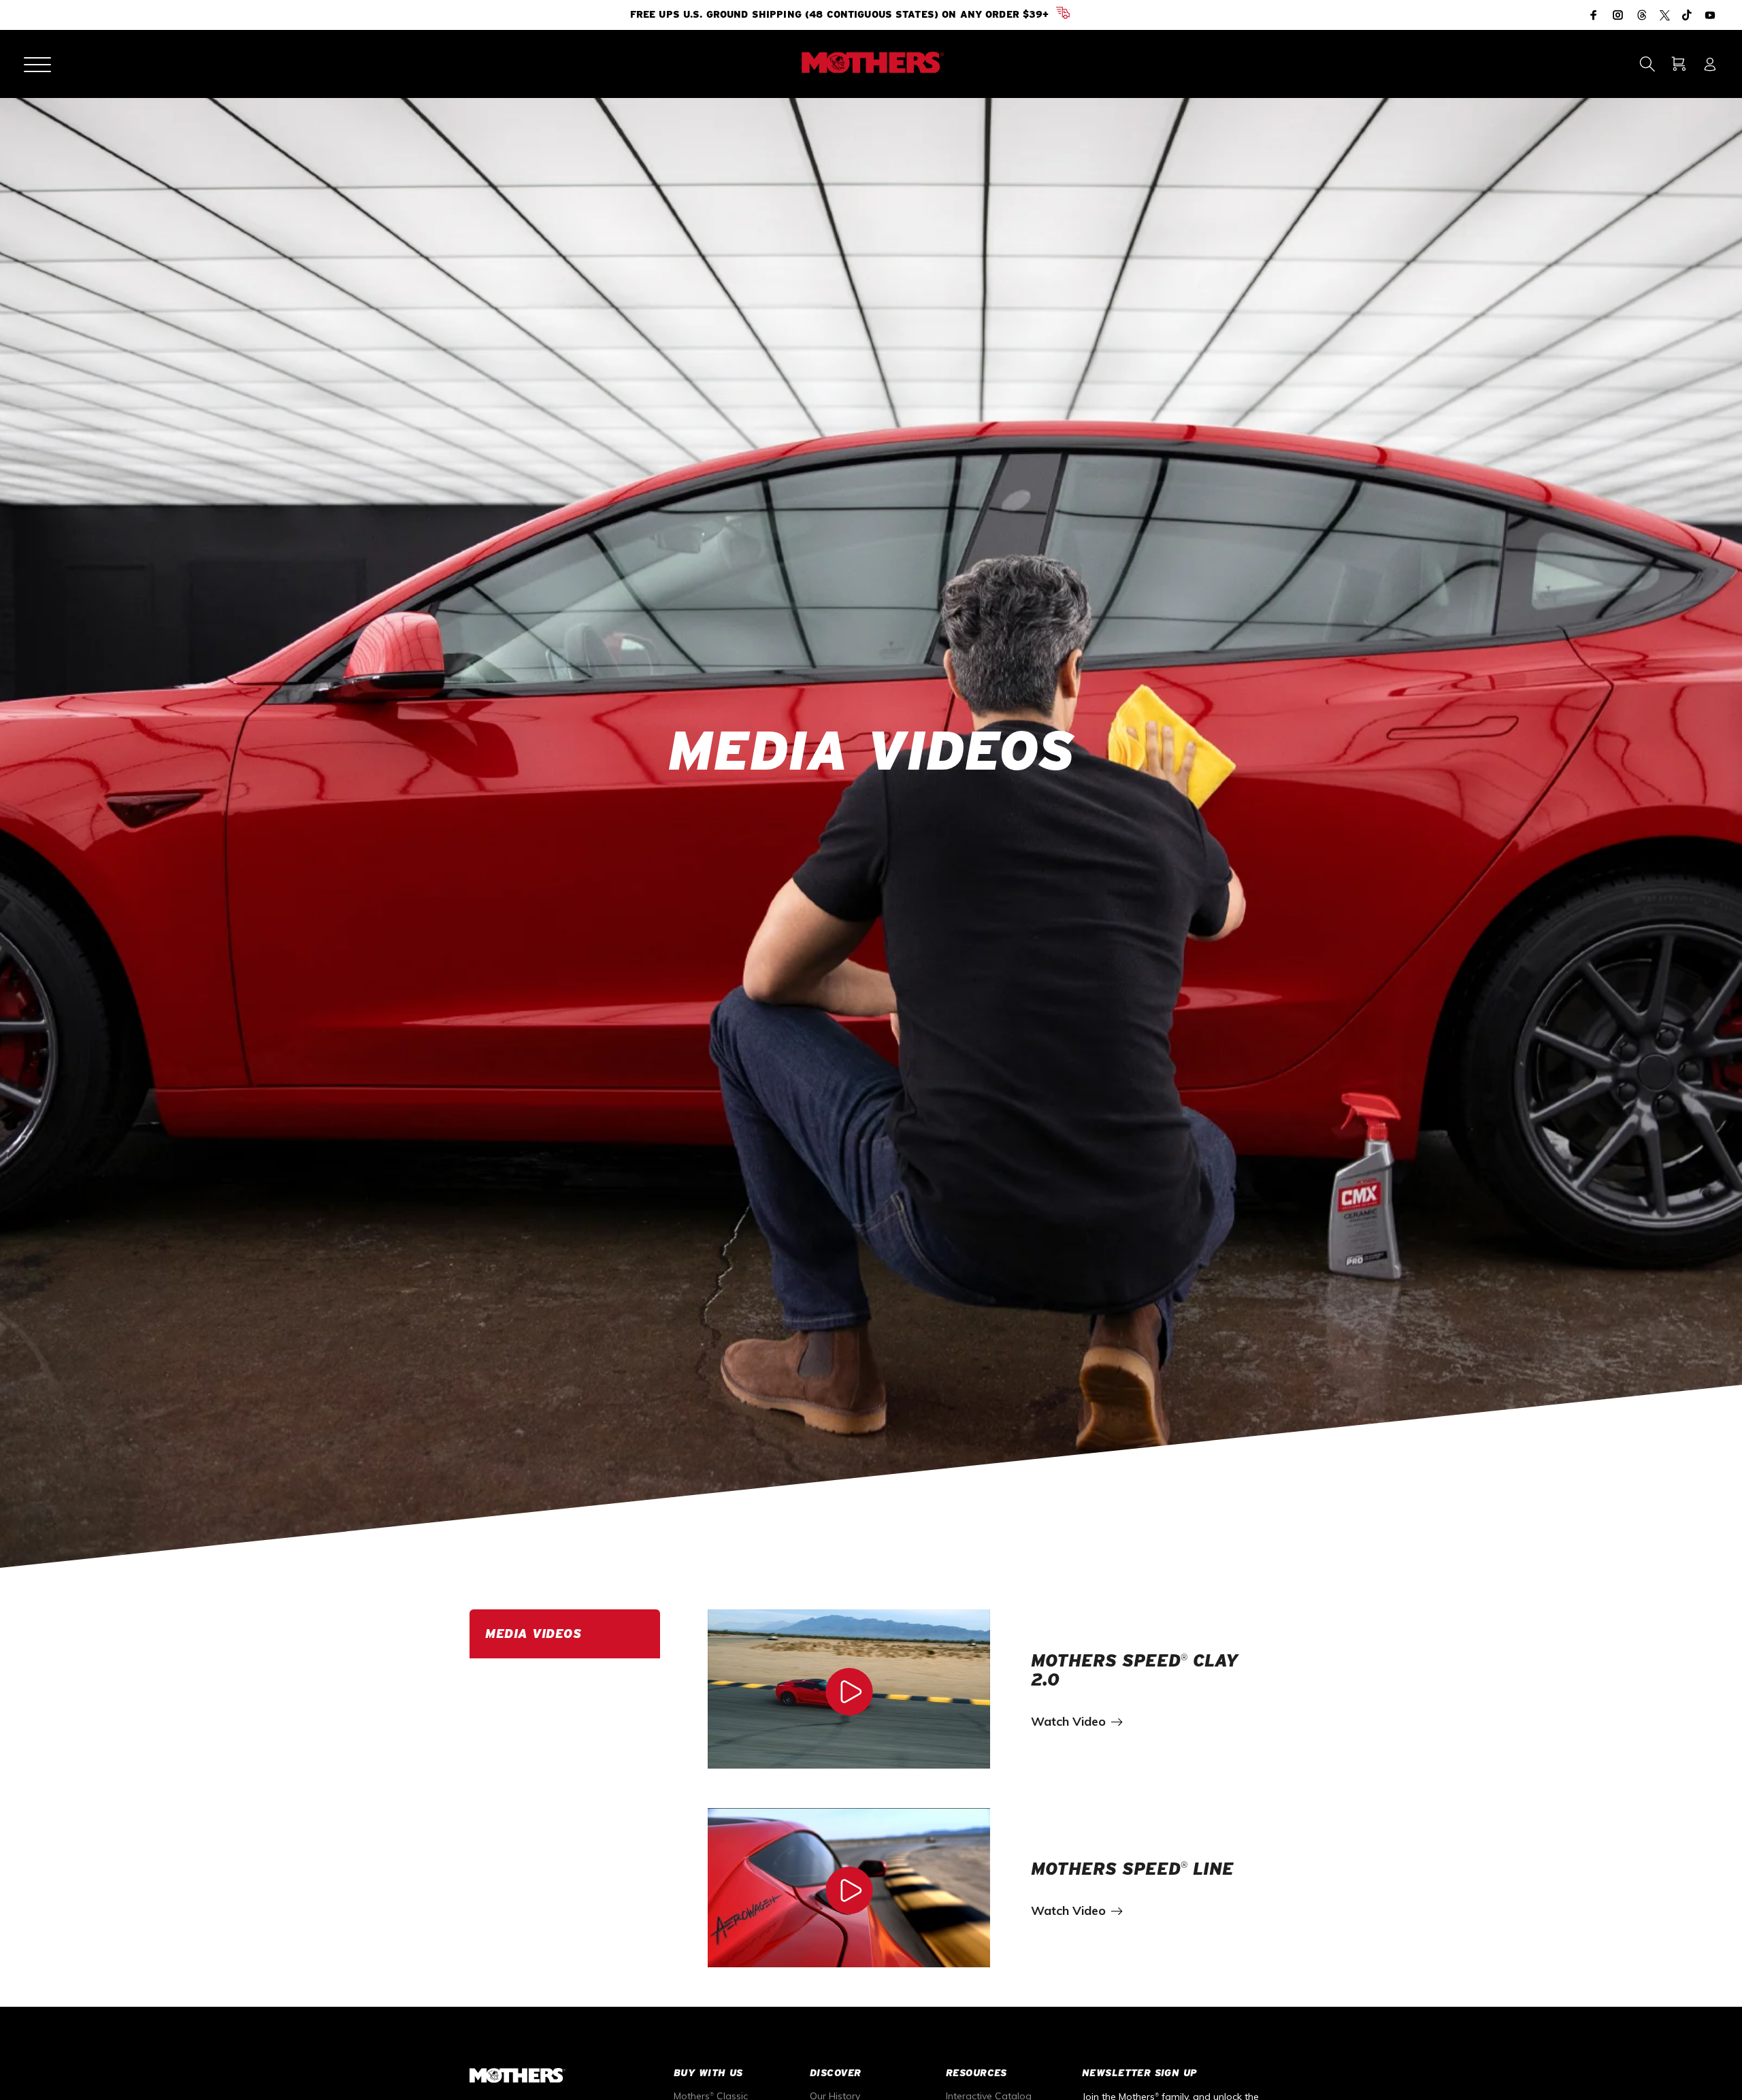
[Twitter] (1665, 16)
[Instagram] (1618, 15)
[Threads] (1642, 16)
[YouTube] (1709, 15)
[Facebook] (1595, 15)
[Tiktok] (1687, 16)
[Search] (1647, 64)
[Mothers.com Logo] (871, 63)
